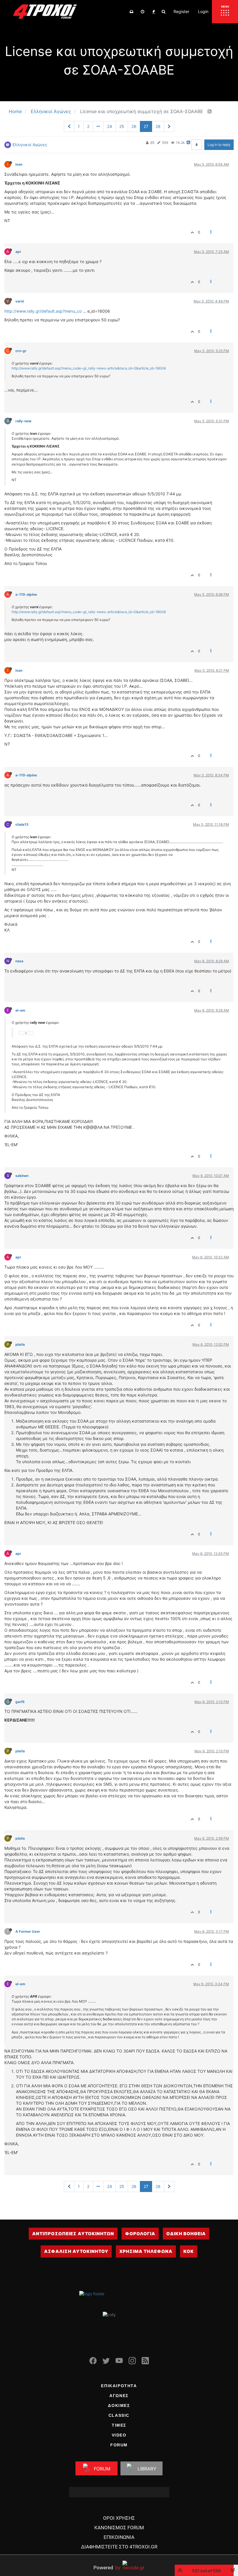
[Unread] (131, 12)
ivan (19, 164)
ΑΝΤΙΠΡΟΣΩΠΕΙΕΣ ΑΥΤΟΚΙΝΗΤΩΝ (73, 2234)
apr (18, 252)
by (107, 2567)
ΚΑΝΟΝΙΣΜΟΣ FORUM (119, 2528)
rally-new (23, 421)
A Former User (28, 1931)
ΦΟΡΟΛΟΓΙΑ (140, 2234)
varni (20, 301)
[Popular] (154, 12)
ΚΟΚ (189, 2251)
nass (19, 961)
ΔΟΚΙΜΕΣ (119, 2405)
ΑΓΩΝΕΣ (119, 2396)
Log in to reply (219, 145)
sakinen (22, 1176)
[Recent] (143, 12)
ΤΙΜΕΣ (119, 2425)
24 (110, 126)
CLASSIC (119, 2415)
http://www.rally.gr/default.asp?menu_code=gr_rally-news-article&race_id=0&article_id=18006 (89, 368)
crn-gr (21, 351)
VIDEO (119, 2435)
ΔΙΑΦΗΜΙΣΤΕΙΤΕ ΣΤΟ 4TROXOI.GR (119, 2547)
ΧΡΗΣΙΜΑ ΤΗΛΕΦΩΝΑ (146, 2251)
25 (122, 126)
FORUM (119, 2445)
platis (20, 1344)
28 (158, 126)
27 (146, 126)
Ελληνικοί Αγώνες (30, 145)
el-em (20, 1010)
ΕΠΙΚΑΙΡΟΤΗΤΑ (119, 2386)
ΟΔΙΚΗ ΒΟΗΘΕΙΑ (186, 2234)
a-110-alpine (26, 594)
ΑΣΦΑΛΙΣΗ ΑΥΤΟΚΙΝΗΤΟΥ (76, 2251)
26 (134, 126)
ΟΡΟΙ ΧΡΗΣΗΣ (119, 2518)
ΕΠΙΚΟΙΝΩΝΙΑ (119, 2537)
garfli (20, 1702)
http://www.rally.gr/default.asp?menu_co (43, 311)
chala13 (22, 824)
